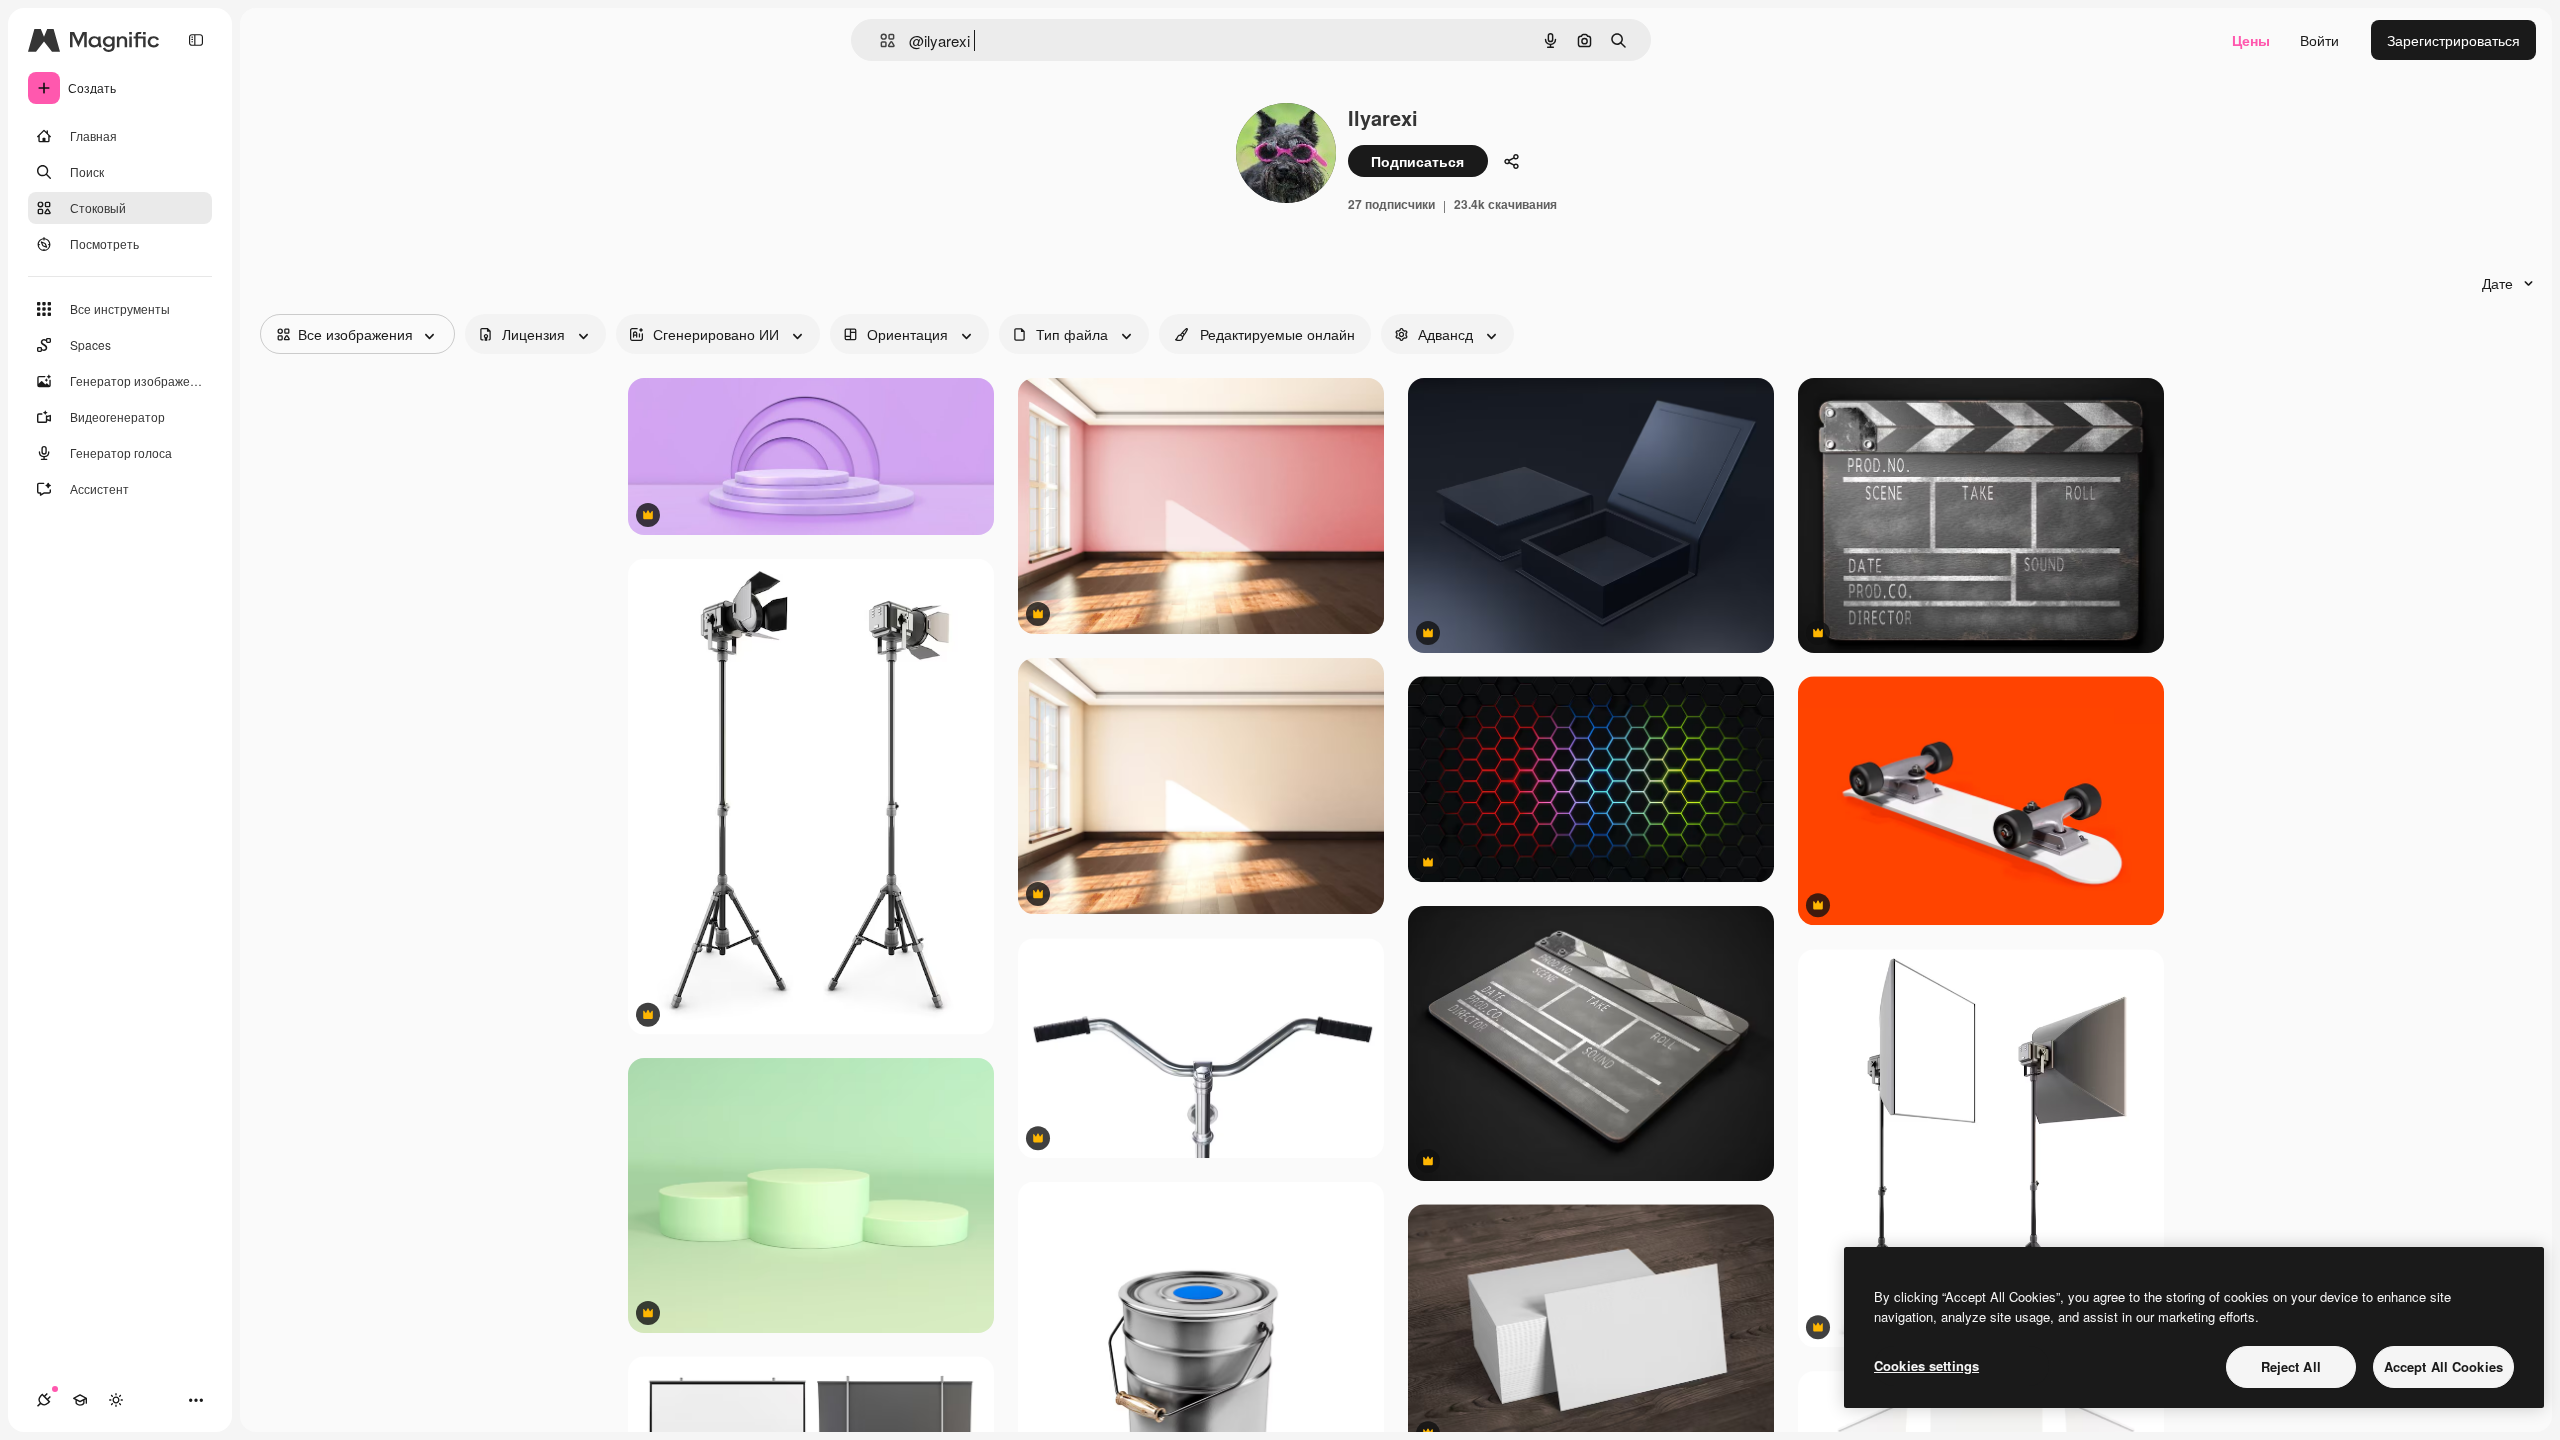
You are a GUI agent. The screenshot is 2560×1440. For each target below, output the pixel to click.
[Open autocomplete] (879, 40)
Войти (2319, 40)
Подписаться (1417, 161)
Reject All (2291, 1366)
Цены (2251, 40)
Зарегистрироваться (2453, 40)
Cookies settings (1926, 1365)
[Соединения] (44, 1400)
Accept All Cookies (2443, 1366)
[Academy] (80, 1400)
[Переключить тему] (116, 1400)
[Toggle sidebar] (196, 40)
